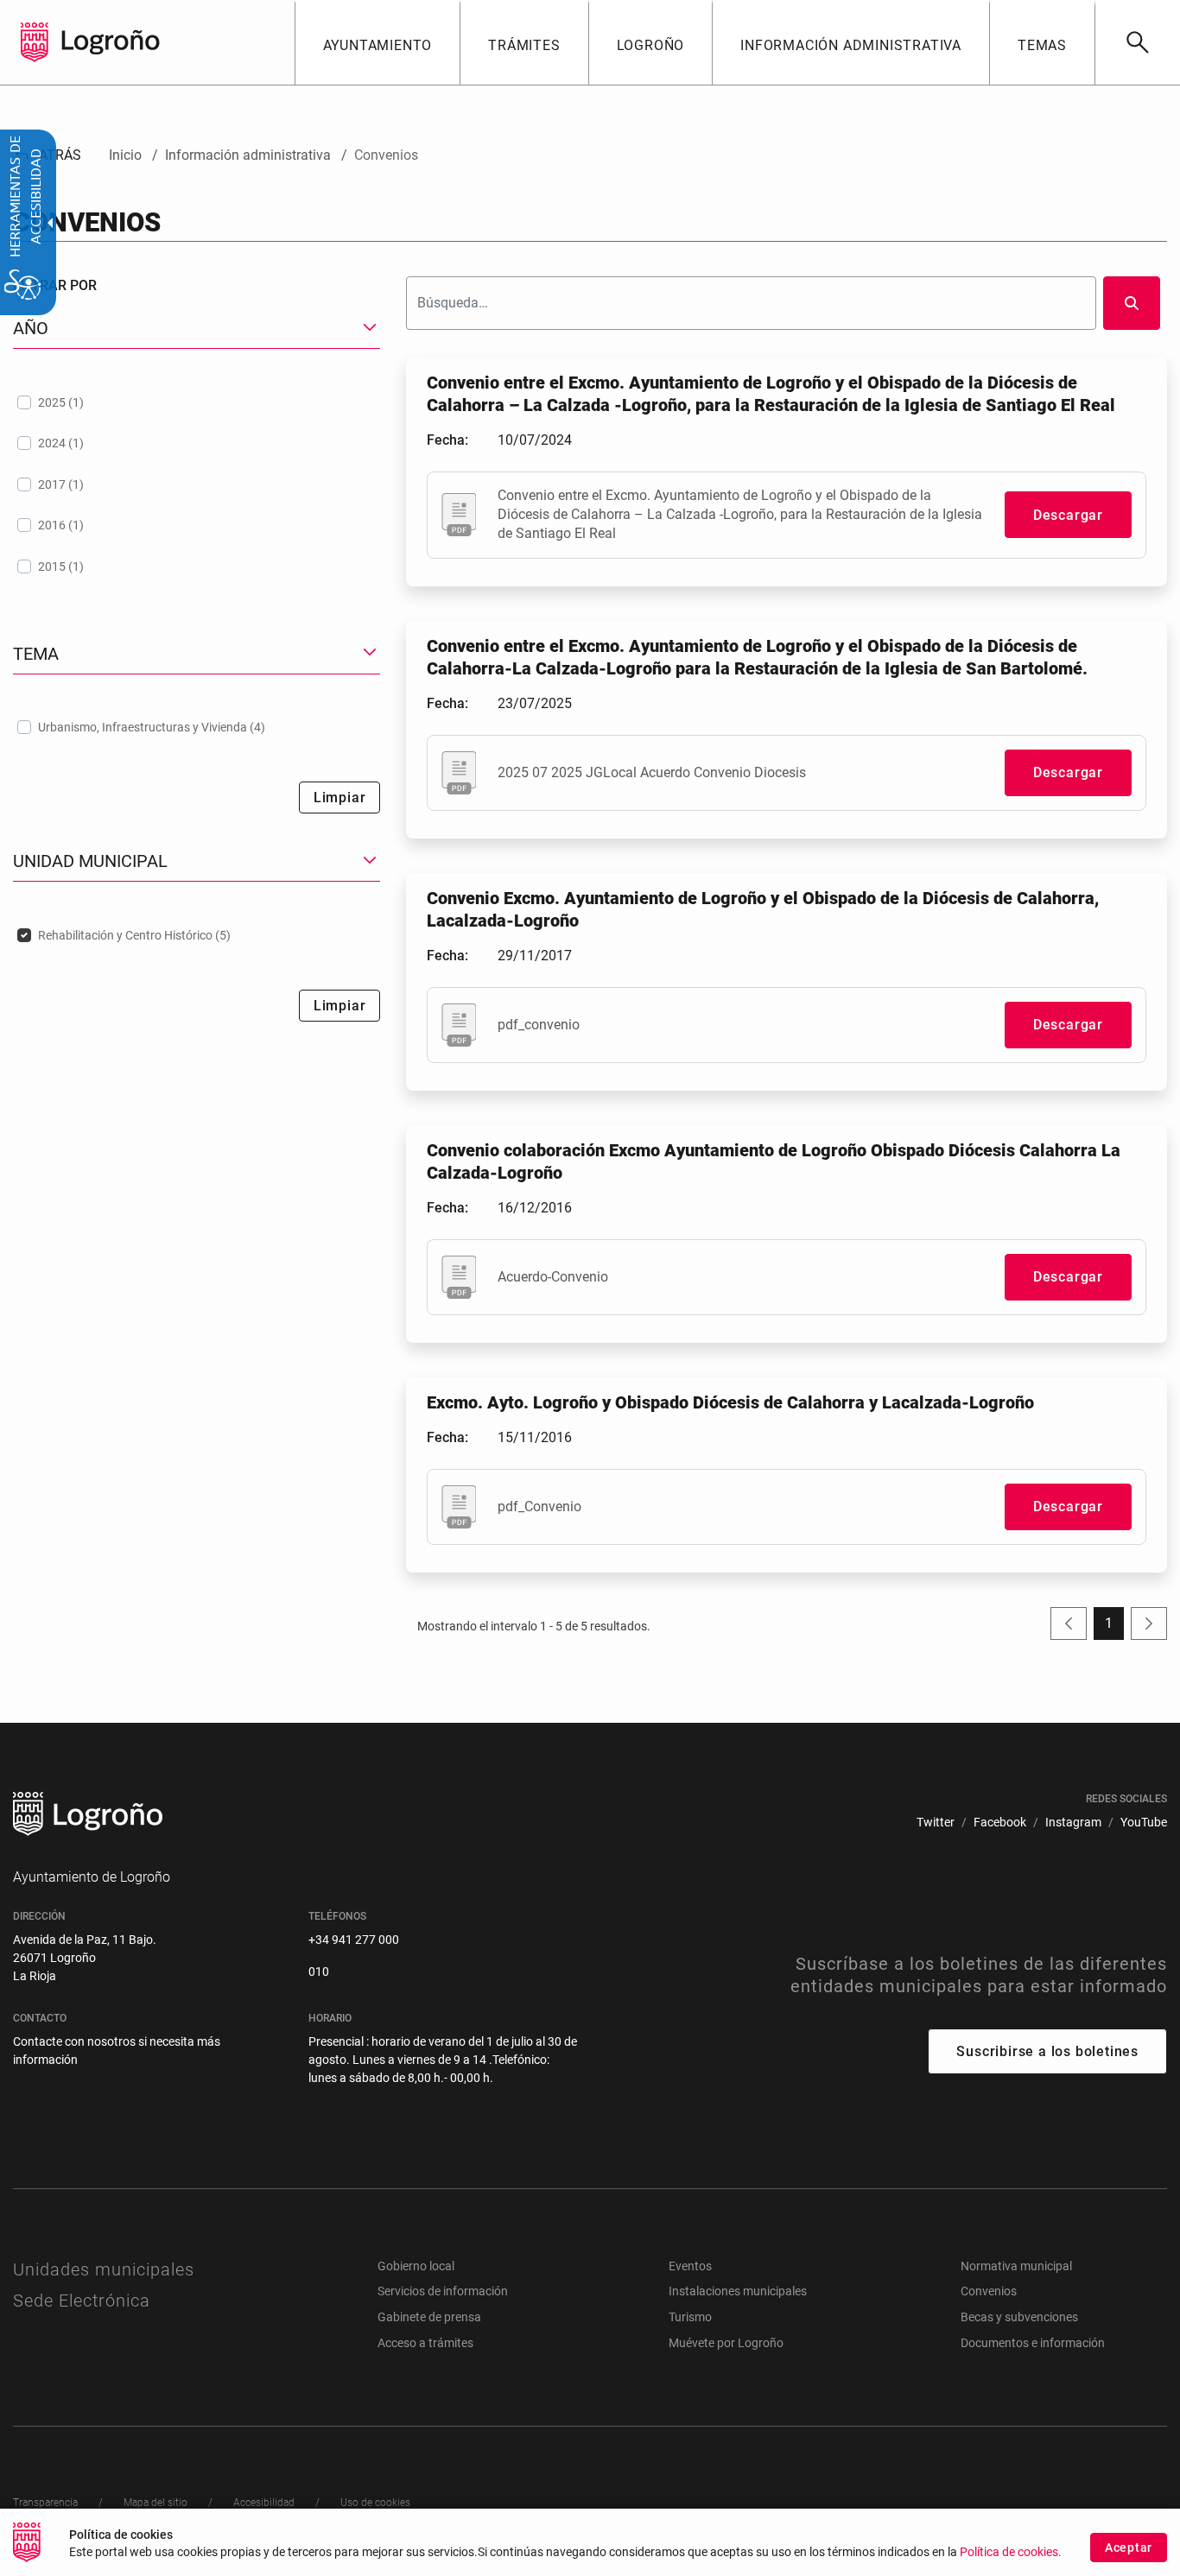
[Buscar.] (1132, 303)
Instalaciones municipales (738, 2291)
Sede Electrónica (82, 2301)
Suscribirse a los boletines (1047, 2051)
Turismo (690, 2317)
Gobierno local (416, 2266)
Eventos (690, 2266)
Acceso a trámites (425, 2343)
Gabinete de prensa (429, 2317)
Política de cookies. (1011, 2552)
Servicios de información (443, 2291)
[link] (1137, 42)
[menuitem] (377, 42)
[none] (35, 42)
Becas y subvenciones (1019, 2317)
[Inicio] (111, 41)
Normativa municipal (1016, 2266)
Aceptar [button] (1129, 2548)
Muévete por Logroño (726, 2343)
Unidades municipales (104, 2269)
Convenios (989, 2291)
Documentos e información (1033, 2343)
